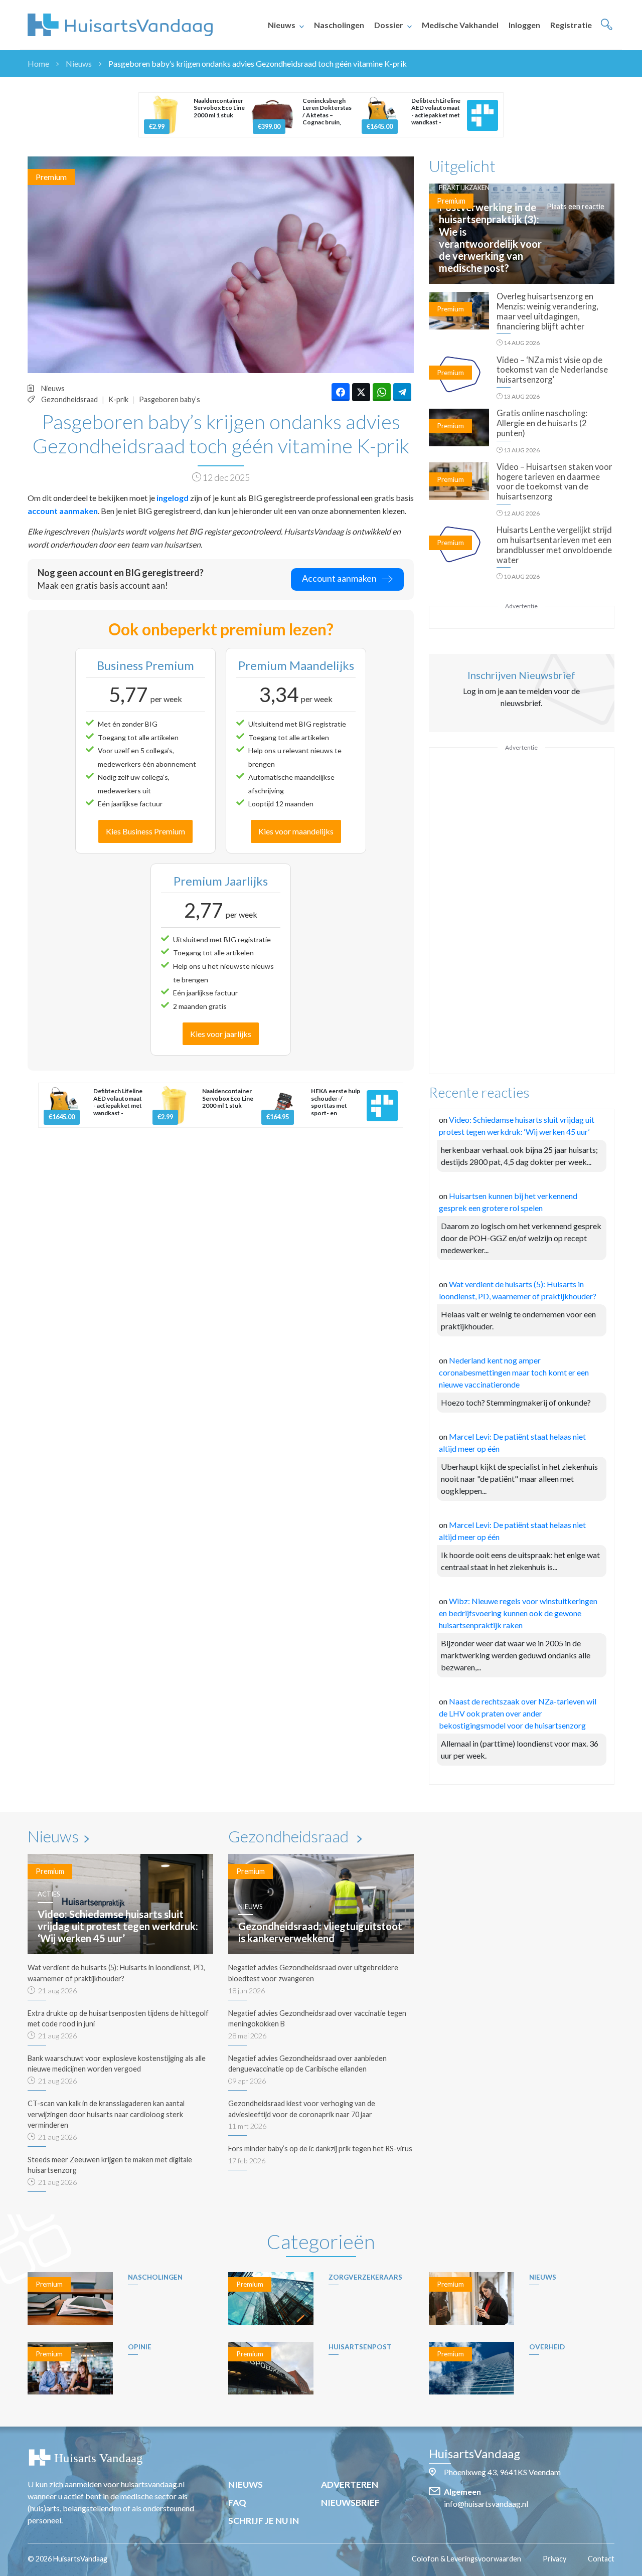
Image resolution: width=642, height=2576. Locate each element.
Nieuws (282, 25)
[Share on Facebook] (341, 392)
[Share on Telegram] (402, 392)
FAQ (237, 2503)
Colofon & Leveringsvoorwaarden (466, 2559)
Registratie (571, 25)
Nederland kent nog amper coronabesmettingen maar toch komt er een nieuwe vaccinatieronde (514, 1372)
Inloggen (524, 25)
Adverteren (350, 2484)
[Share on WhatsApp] (382, 392)
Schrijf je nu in (264, 2521)
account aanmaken (63, 511)
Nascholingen (339, 25)
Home (38, 63)
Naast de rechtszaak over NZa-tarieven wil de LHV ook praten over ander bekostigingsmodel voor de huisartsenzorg (518, 1713)
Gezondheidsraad (69, 399)
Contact (601, 2559)
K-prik (118, 399)
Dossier (389, 25)
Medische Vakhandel (460, 25)
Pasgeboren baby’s (170, 399)
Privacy (554, 2559)
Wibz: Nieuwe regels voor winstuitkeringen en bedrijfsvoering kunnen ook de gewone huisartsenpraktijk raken (518, 1613)
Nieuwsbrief (350, 2503)
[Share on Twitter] (361, 392)
